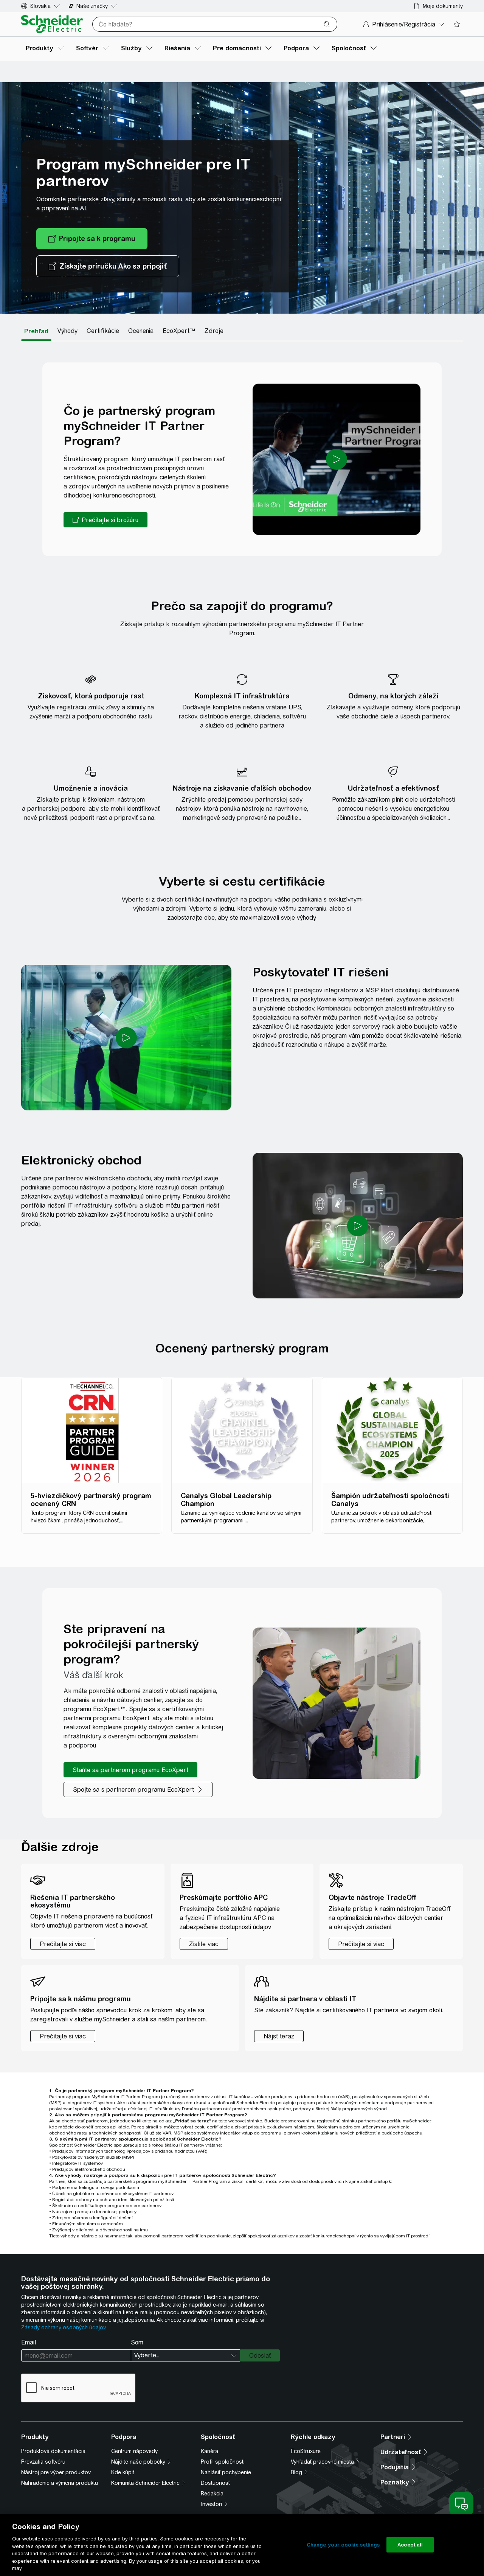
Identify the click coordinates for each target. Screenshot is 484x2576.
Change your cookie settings (343, 2544)
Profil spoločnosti (223, 2462)
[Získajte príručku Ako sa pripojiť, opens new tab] (108, 266)
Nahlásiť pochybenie (226, 2472)
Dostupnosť (215, 2483)
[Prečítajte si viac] (63, 1944)
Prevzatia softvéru (43, 2462)
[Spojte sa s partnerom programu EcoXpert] (138, 1789)
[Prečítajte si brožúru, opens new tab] (105, 520)
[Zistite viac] (204, 1944)
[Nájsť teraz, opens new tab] (279, 2036)
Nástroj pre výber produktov (56, 2472)
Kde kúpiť (123, 2472)
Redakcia (212, 2494)
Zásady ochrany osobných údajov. (64, 2327)
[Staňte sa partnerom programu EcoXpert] (130, 1770)
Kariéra (209, 2451)
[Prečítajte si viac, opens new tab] (63, 2036)
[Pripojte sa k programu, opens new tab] (92, 239)
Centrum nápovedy (134, 2451)
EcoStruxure (306, 2451)
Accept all (410, 2544)
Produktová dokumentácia (53, 2451)
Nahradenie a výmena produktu (60, 2483)
